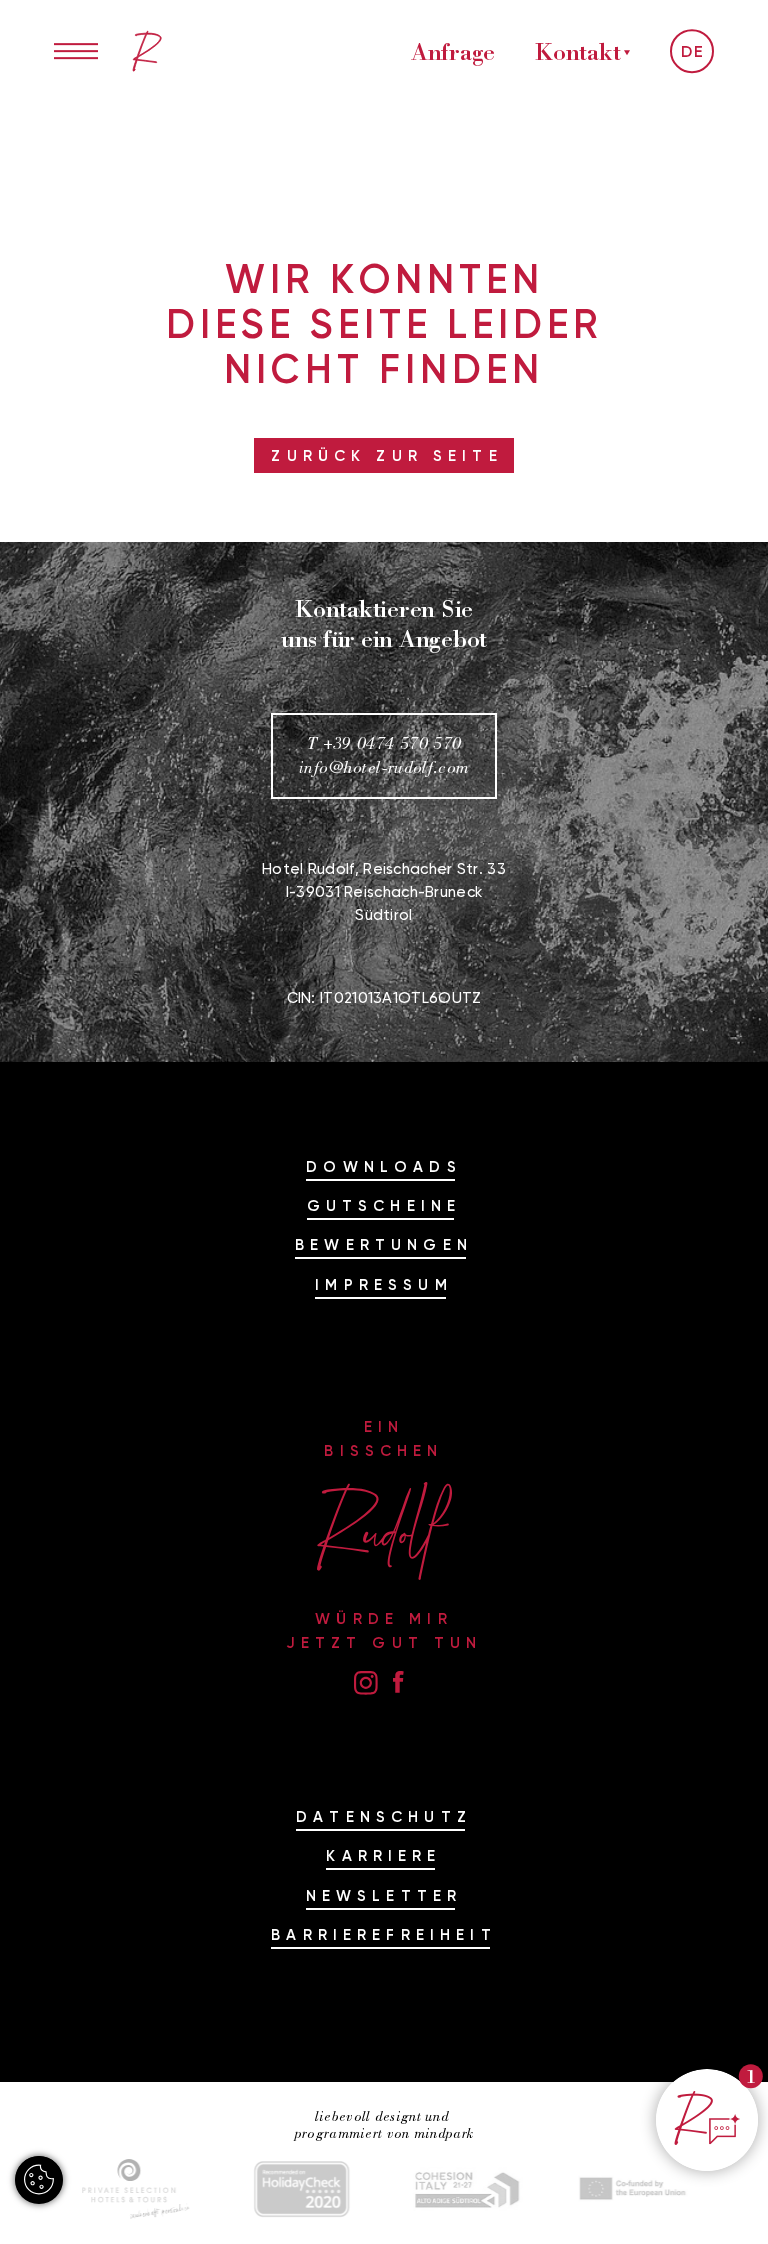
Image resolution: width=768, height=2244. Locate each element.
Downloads (383, 1166)
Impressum (383, 1284)
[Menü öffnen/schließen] (76, 51)
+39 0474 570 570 (392, 743)
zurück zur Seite (386, 455)
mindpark (443, 2133)
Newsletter (384, 1895)
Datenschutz (384, 1816)
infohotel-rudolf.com (384, 767)
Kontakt (577, 51)
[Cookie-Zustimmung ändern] (39, 2180)
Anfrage (453, 51)
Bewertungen (384, 1244)
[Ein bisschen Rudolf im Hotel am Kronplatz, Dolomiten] (147, 51)
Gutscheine (384, 1205)
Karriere (383, 1855)
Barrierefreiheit (383, 1934)
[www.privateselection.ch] (136, 2189)
